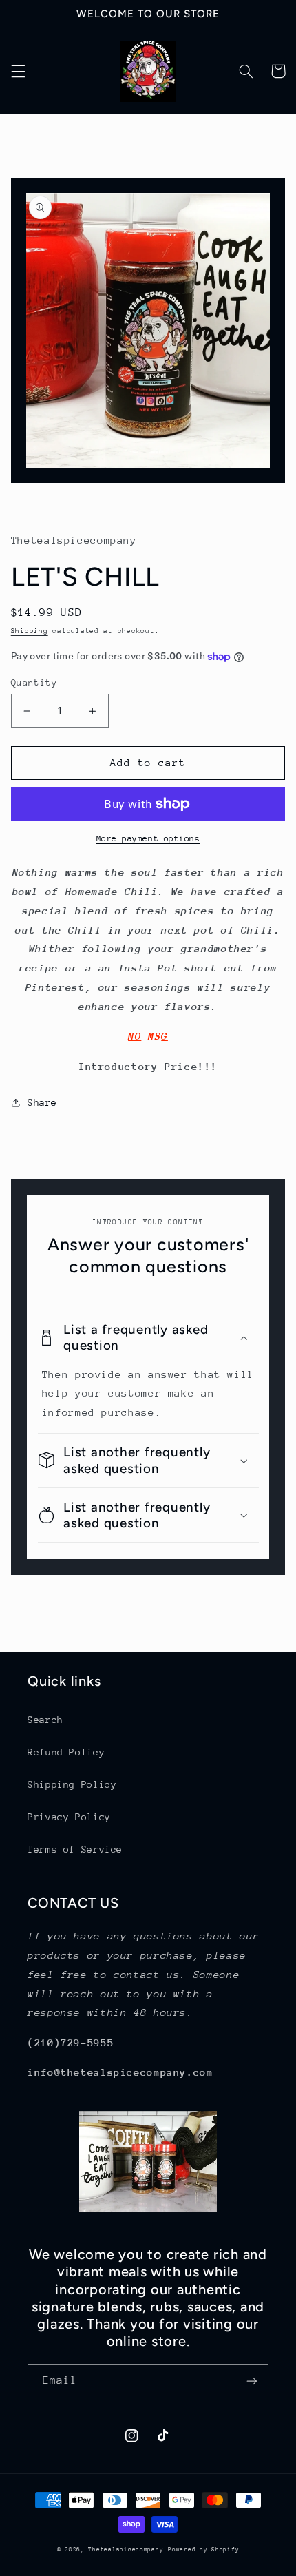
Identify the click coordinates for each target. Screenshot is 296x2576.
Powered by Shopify (203, 2549)
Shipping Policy (72, 1784)
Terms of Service (75, 1849)
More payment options (148, 838)
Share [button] (42, 1102)
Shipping (30, 631)
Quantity (34, 682)
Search (45, 1720)
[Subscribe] (252, 2381)
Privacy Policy (69, 1817)
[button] (18, 71)
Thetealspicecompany (126, 2549)
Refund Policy (66, 1752)
